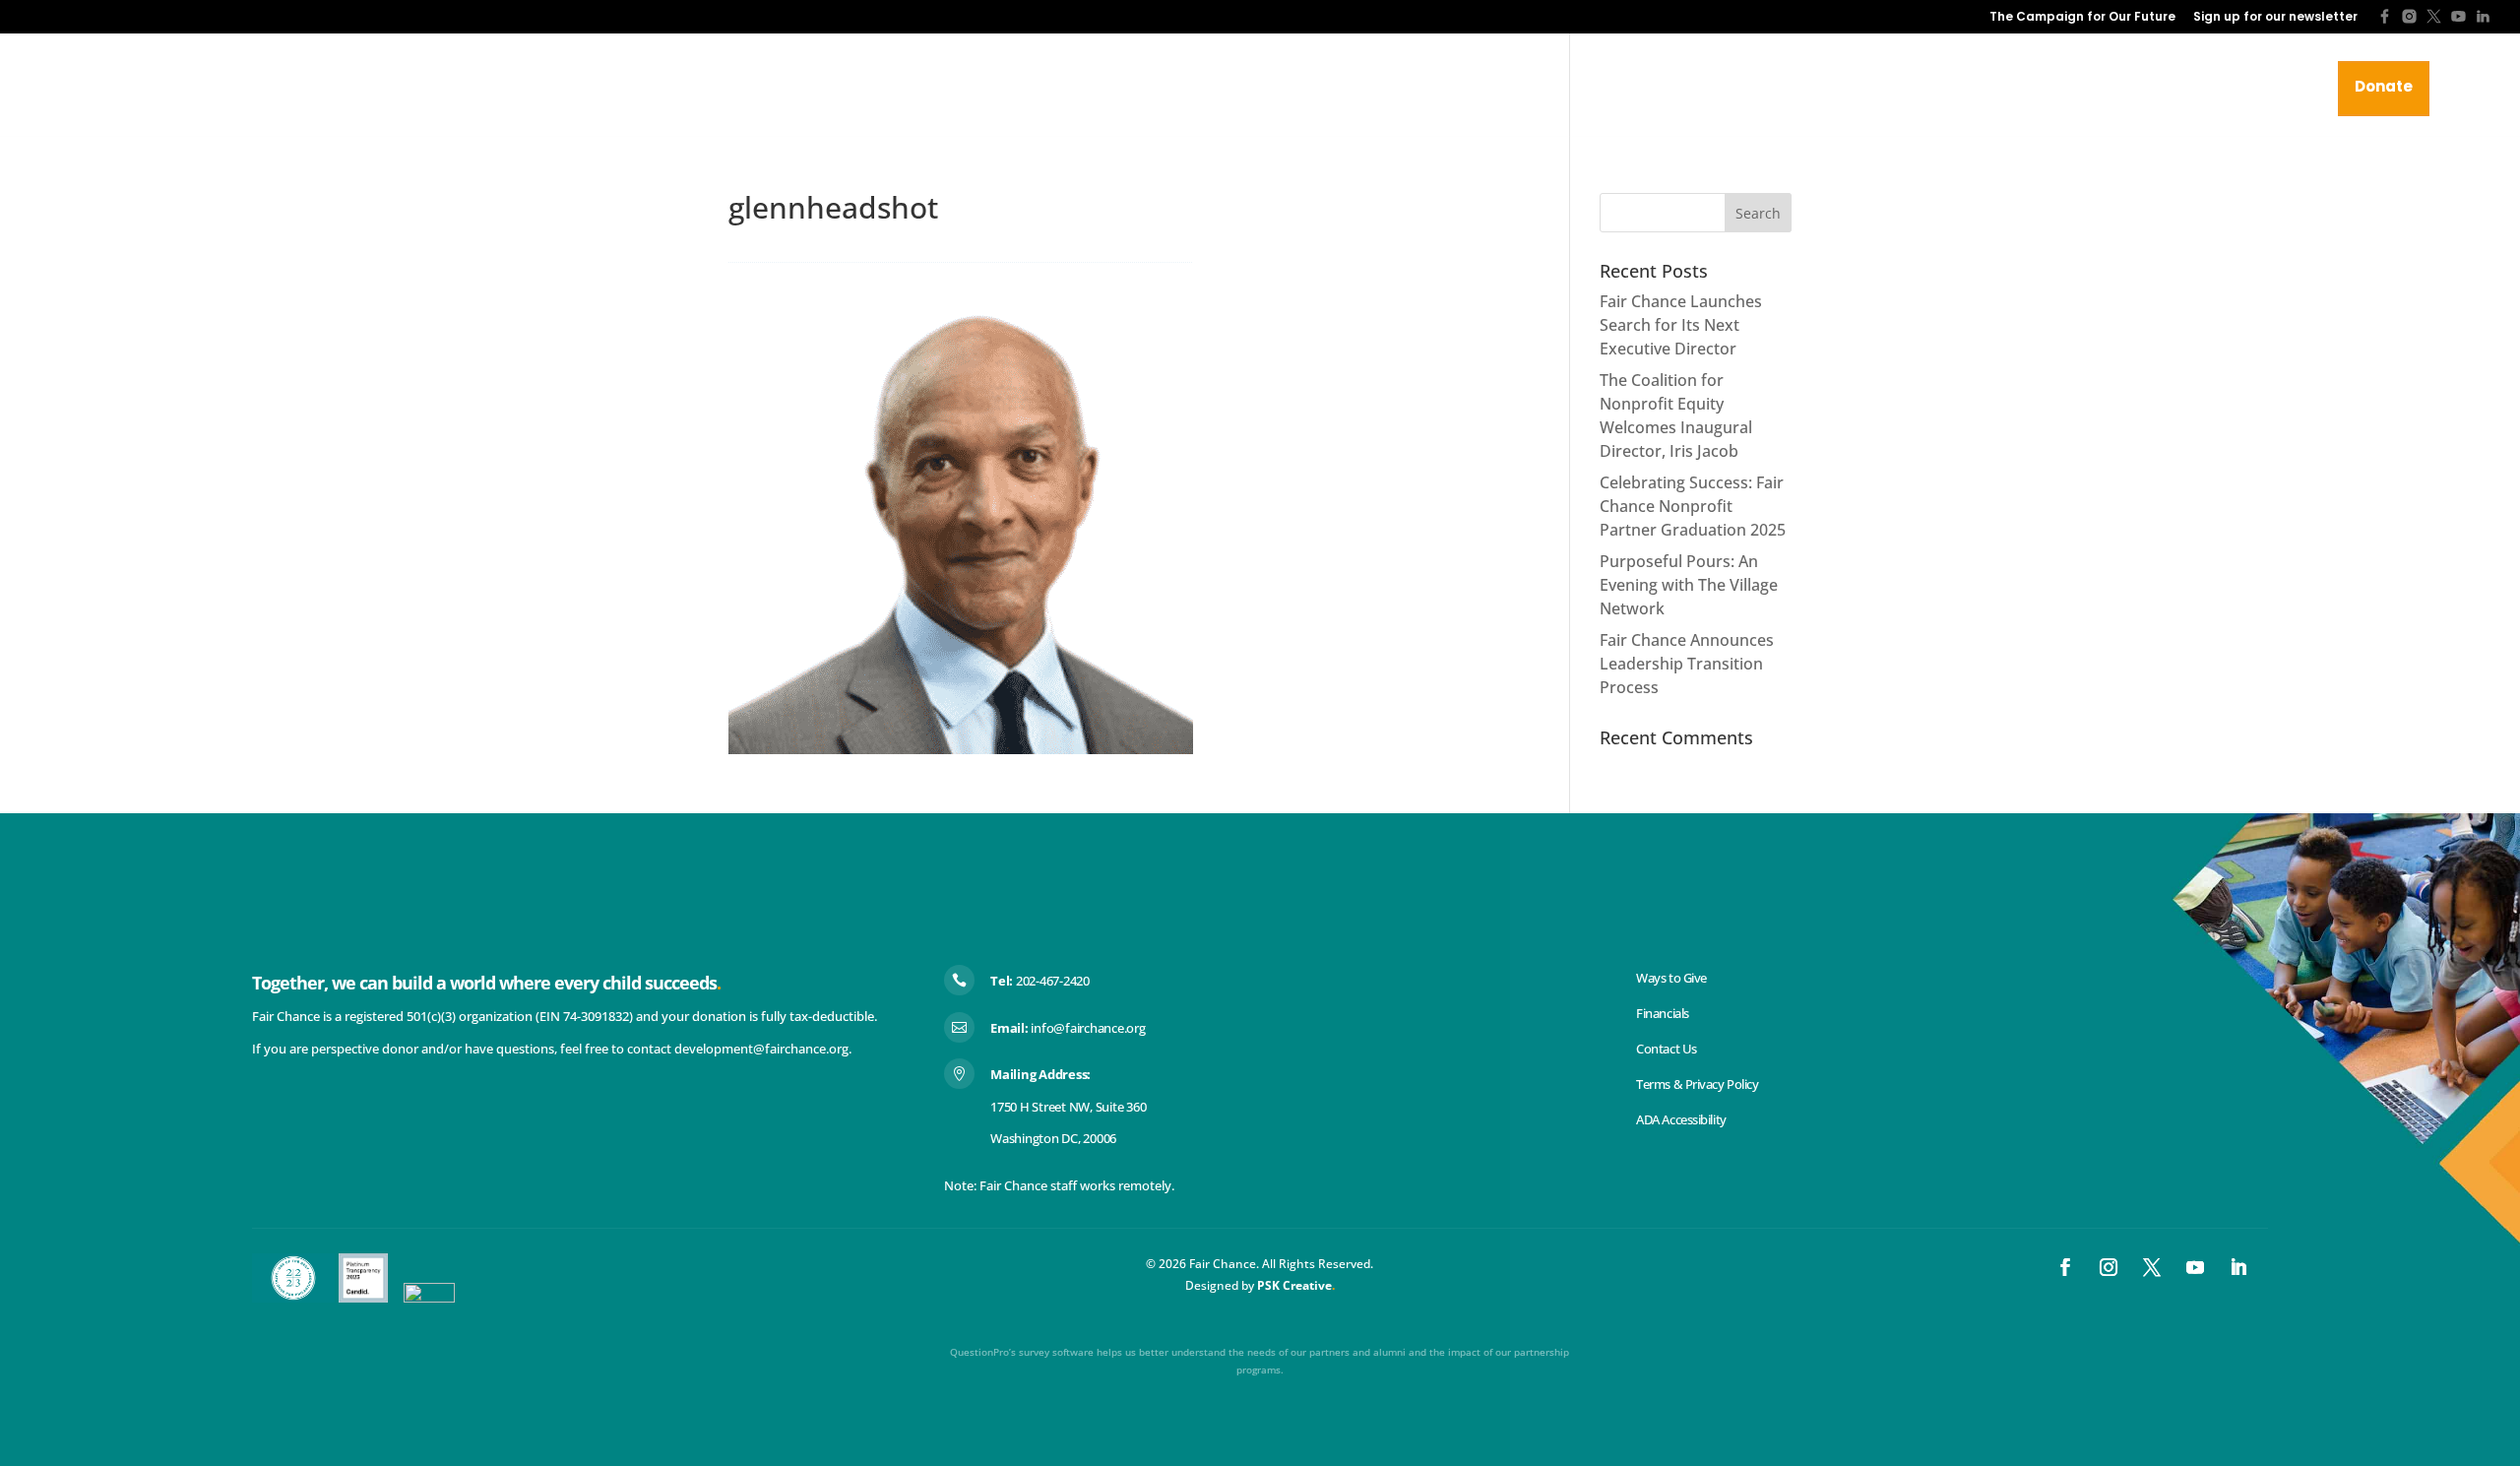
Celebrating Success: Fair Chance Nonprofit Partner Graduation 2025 (1693, 506)
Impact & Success (2101, 87)
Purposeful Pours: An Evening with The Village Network (1689, 585)
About (1727, 87)
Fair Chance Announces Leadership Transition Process (1687, 664)
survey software (1056, 1352)
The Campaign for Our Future (2082, 18)
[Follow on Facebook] (2065, 1267)
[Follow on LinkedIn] (2238, 1267)
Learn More (2260, 87)
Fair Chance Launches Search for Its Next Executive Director (1681, 325)
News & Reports (1944, 87)
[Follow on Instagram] (2109, 1267)
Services (1819, 87)
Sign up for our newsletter (2275, 18)
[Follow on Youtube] (2195, 1267)
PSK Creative (1293, 1285)
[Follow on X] (2152, 1267)
